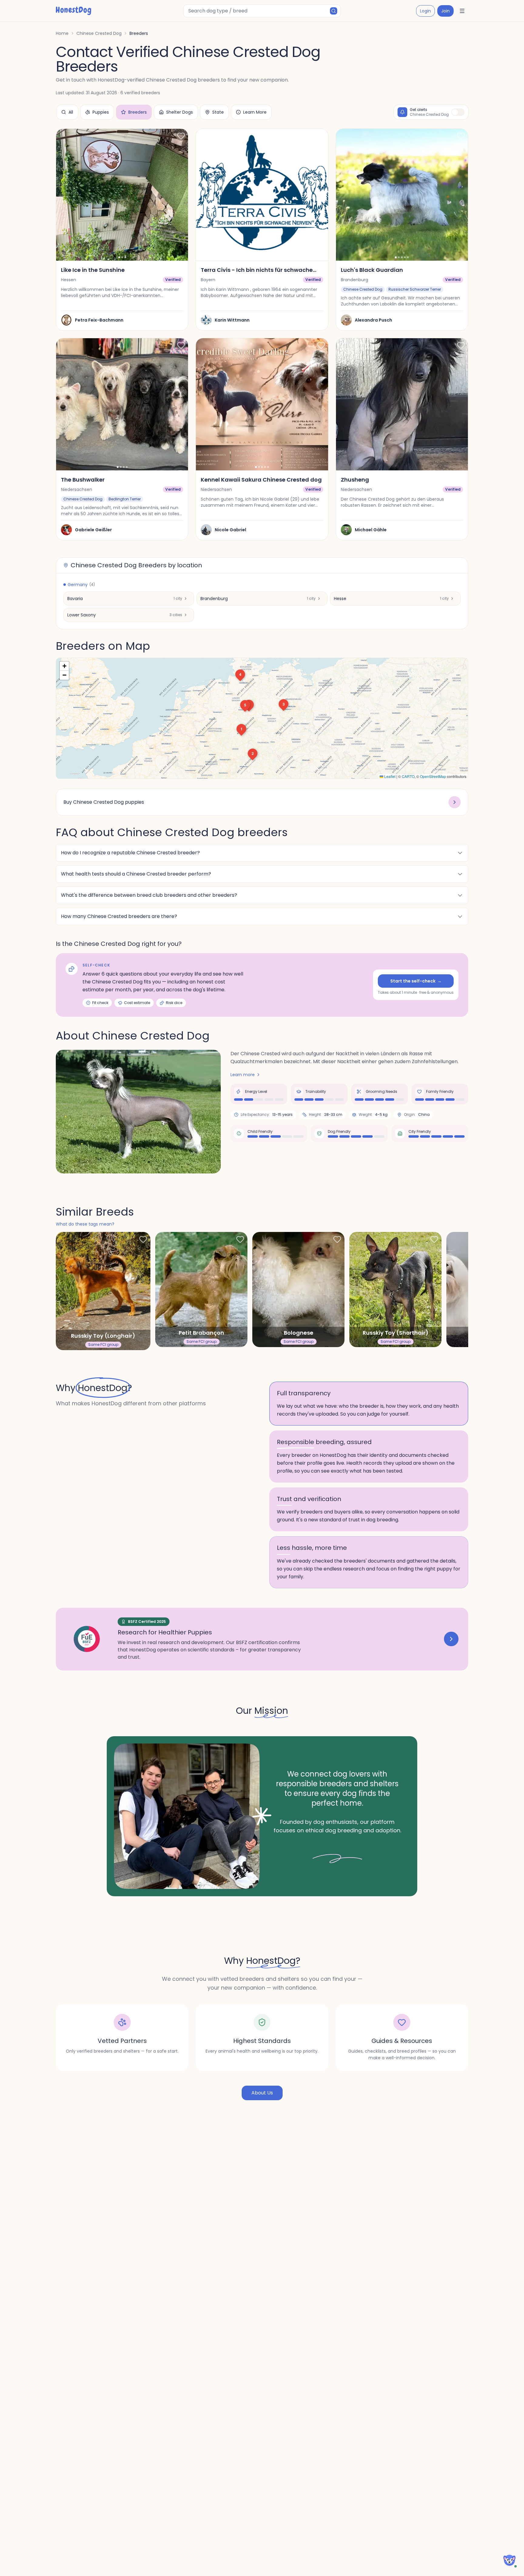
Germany (81, 585)
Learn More (255, 112)
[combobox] (262, 11)
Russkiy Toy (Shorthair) (396, 1333)
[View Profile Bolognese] (298, 1290)
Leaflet (389, 776)
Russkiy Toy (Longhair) (103, 1336)
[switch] (458, 112)
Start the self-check (416, 981)
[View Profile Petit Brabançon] (201, 1290)
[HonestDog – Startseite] (74, 11)
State (218, 112)
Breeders (138, 112)
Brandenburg (214, 599)
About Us (262, 2093)
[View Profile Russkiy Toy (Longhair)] (103, 1291)
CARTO (408, 776)
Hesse (340, 599)
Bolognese (299, 1333)
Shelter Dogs (180, 112)
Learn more (243, 1075)
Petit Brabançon (201, 1333)
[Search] (334, 11)
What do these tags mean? (85, 1224)
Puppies (101, 112)
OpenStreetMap (433, 776)
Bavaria (75, 599)
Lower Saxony (82, 615)
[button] (241, 729)
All (71, 112)
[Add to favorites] (181, 136)
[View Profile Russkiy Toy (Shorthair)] (395, 1290)
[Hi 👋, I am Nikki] (509, 2560)
